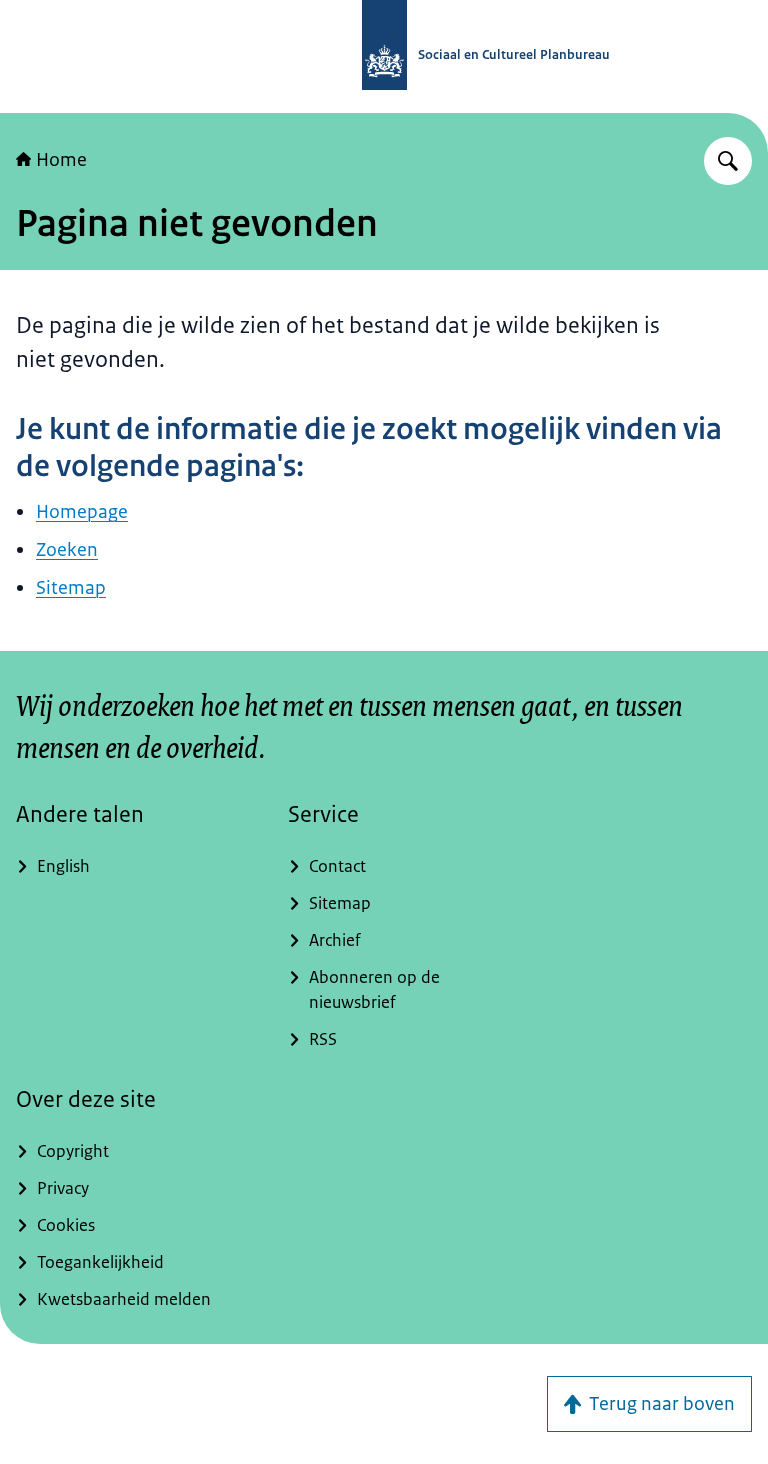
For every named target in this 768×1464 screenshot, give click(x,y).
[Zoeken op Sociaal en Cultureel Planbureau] (728, 161)
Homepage (82, 512)
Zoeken (67, 550)
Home (61, 160)
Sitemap (71, 588)
